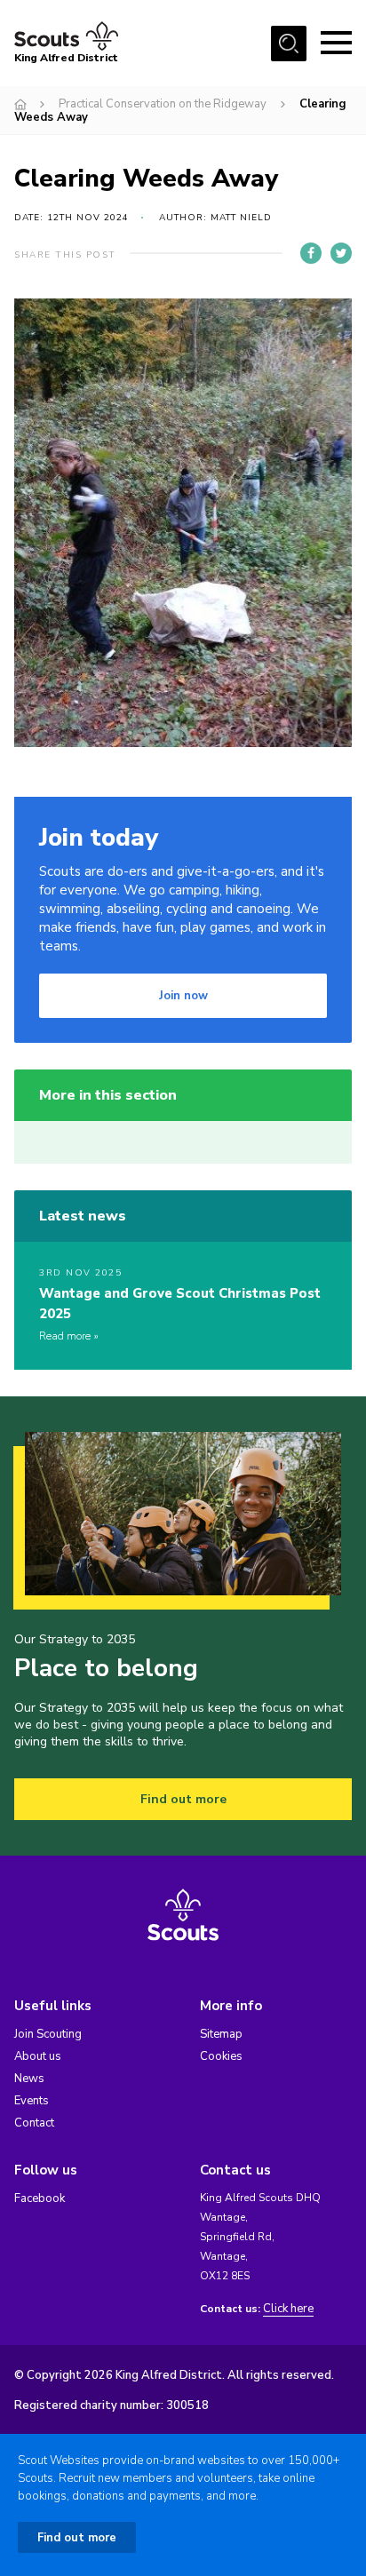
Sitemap (221, 2034)
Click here (288, 2309)
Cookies (221, 2056)
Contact (34, 2123)
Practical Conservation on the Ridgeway (163, 104)
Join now (183, 996)
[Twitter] (341, 253)
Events (32, 2101)
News (29, 2079)
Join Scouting (48, 2034)
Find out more (183, 1799)
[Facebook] (311, 253)
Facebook (40, 2198)
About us (38, 2056)
